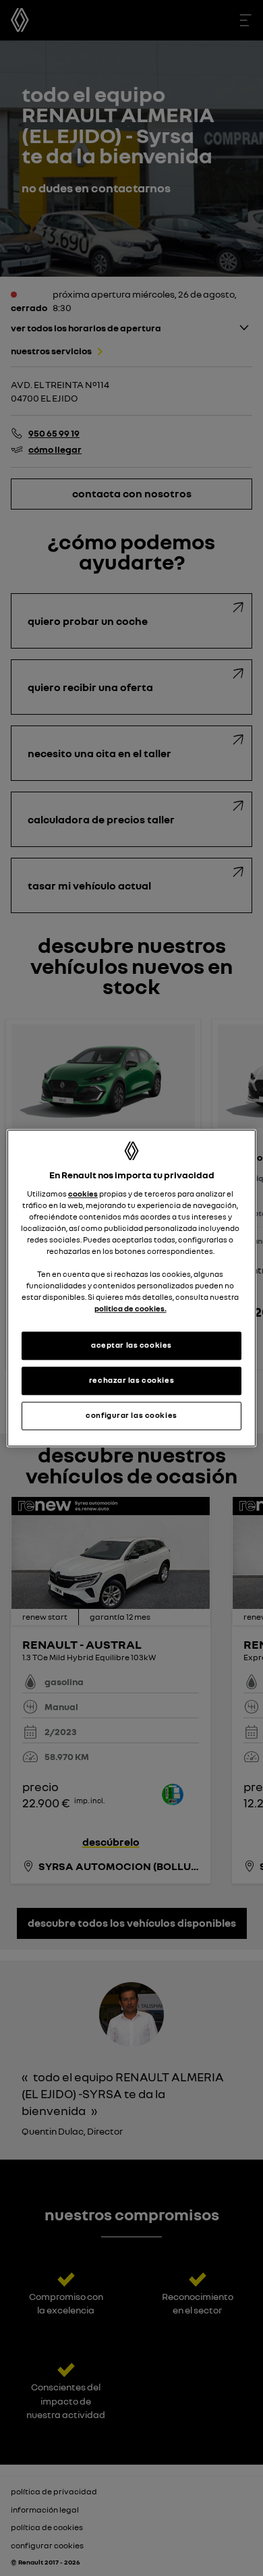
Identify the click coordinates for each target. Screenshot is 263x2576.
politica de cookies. (130, 1309)
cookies (83, 1194)
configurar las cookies (131, 1415)
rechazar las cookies (131, 1380)
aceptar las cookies (131, 1345)
